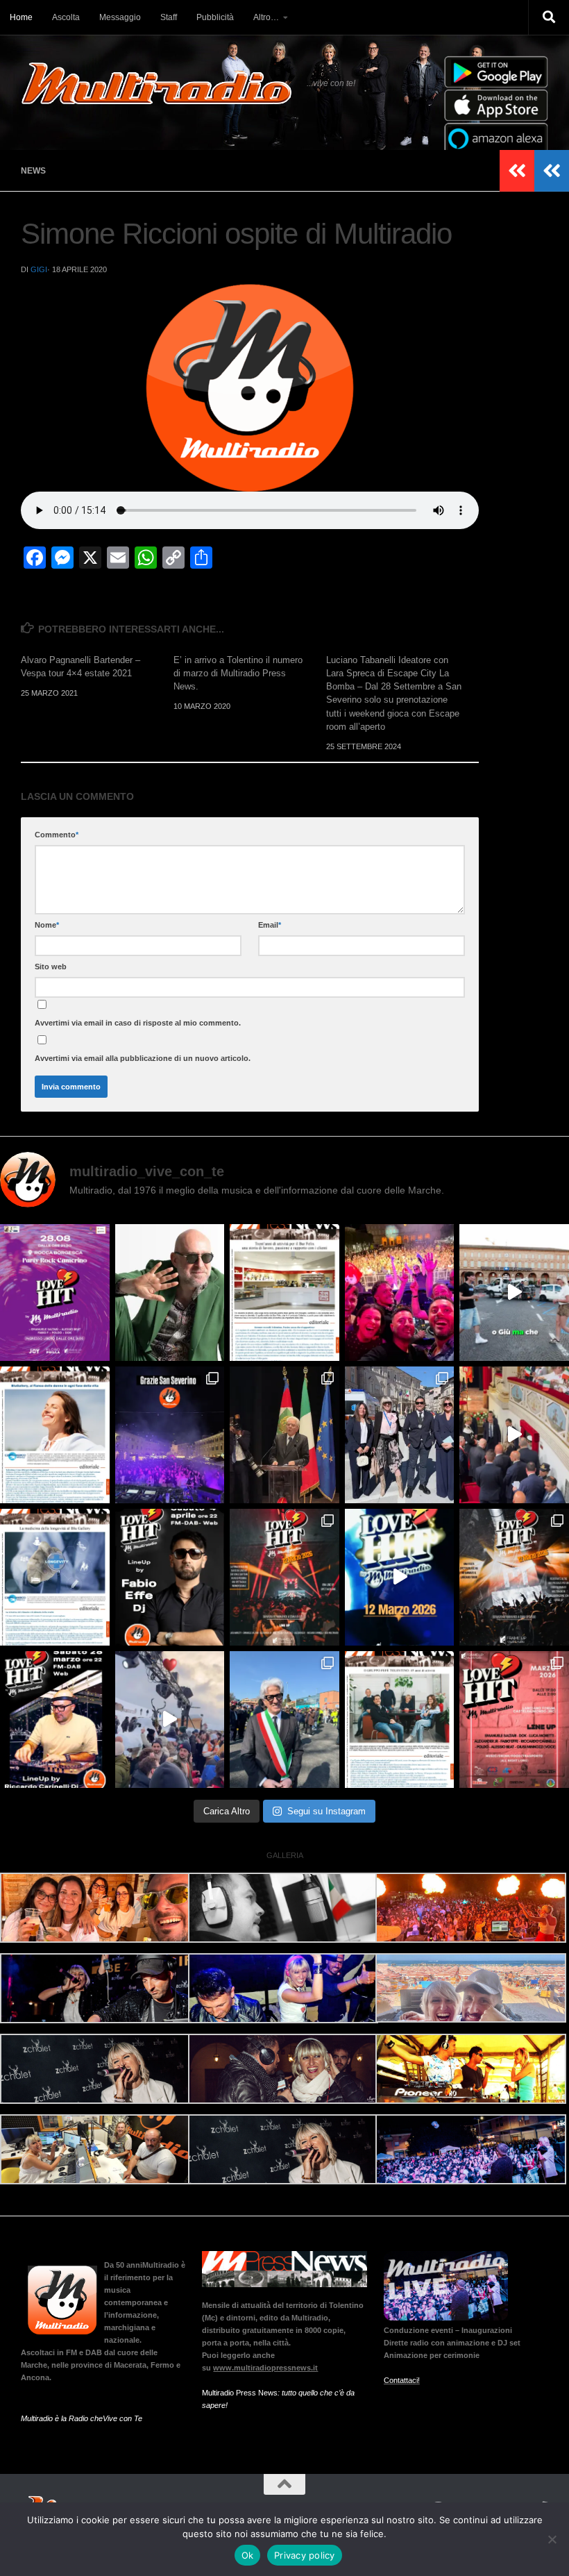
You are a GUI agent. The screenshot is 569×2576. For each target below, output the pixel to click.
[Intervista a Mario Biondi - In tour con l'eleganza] (170, 1293)
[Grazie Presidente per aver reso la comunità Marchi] (284, 1435)
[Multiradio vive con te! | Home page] (157, 83)
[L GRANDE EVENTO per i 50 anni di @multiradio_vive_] (514, 1720)
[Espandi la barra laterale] (552, 171)
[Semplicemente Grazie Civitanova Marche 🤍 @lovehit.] (400, 1293)
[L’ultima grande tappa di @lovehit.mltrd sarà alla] (55, 1293)
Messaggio (120, 17)
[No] (552, 2539)
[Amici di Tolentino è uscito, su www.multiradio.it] (55, 1577)
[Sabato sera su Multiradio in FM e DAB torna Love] (55, 1720)
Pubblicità (215, 17)
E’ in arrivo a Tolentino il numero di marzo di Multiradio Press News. (238, 673)
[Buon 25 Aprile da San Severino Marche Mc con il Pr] (400, 1435)
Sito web (51, 967)
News (33, 171)
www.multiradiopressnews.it (265, 2368)
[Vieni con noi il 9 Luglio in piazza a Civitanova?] (514, 1293)
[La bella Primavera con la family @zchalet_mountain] (170, 1720)
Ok (248, 2555)
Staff (169, 17)
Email (270, 925)
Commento (57, 835)
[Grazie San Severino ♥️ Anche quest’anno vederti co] (170, 1435)
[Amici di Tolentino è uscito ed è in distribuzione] (284, 1293)
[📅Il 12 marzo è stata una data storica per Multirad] (514, 1577)
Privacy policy (305, 2555)
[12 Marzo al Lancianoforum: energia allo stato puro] (284, 1577)
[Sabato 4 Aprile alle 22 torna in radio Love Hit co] (170, 1577)
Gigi (39, 269)
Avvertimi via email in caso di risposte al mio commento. (138, 1023)
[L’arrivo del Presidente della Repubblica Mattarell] (514, 1435)
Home (21, 17)
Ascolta (66, 17)
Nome (47, 925)
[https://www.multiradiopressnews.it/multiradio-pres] (400, 1720)
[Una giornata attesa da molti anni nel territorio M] (284, 1720)
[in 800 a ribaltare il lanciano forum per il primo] (400, 1577)
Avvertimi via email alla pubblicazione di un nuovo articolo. (143, 1058)
